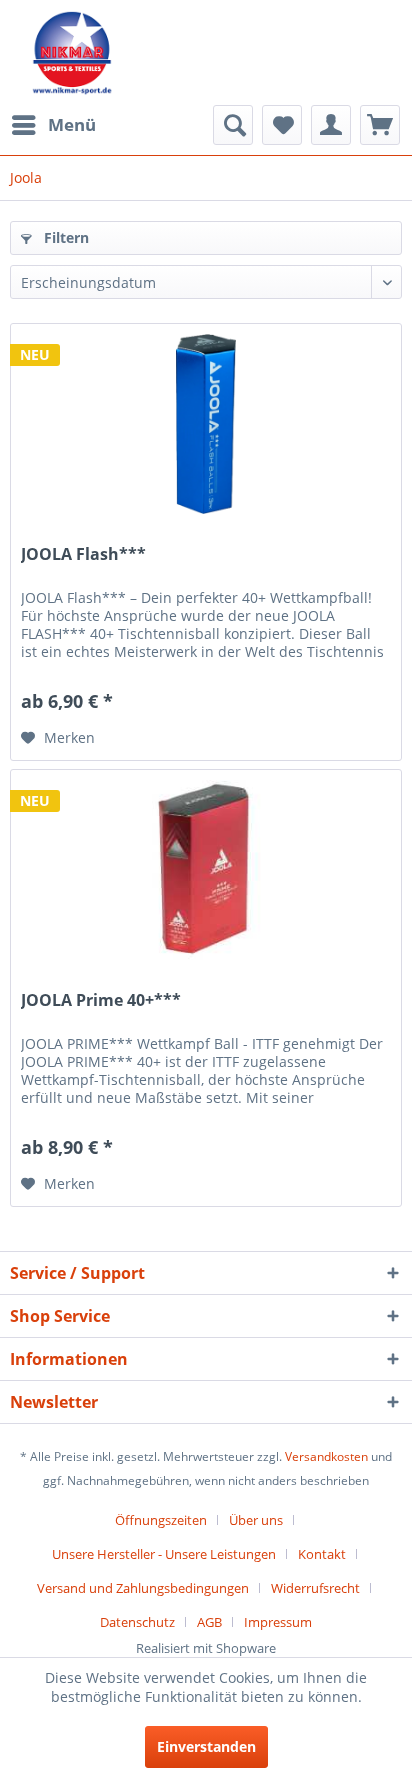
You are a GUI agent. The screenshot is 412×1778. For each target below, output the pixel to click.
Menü (72, 124)
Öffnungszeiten (161, 1520)
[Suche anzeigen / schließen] (233, 125)
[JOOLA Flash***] (206, 424)
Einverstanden (206, 1746)
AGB (209, 1622)
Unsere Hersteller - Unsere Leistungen (164, 1554)
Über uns (256, 1520)
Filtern (64, 237)
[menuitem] (53, 125)
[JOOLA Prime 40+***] (206, 870)
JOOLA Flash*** (83, 554)
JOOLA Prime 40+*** (101, 1000)
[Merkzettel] (282, 125)
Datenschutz (137, 1622)
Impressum (278, 1622)
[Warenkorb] (380, 125)
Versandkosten (326, 1456)
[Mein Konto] (331, 125)
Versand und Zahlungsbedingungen (143, 1588)
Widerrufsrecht (315, 1588)
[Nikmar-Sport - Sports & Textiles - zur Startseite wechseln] (72, 52)
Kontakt (322, 1554)
